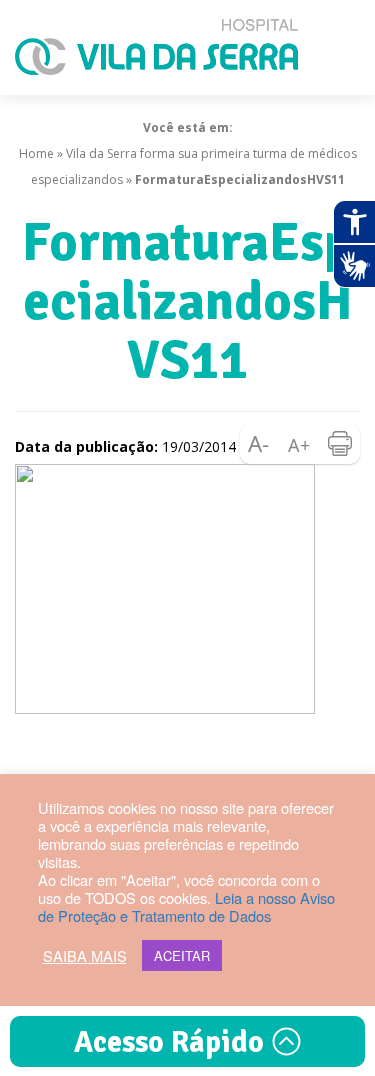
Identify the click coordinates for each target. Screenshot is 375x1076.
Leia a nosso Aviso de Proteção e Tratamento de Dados (186, 906)
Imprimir (340, 444)
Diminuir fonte (260, 444)
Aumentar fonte (300, 444)
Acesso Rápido (172, 1042)
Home (36, 153)
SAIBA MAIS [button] (85, 956)
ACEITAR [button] (182, 955)
